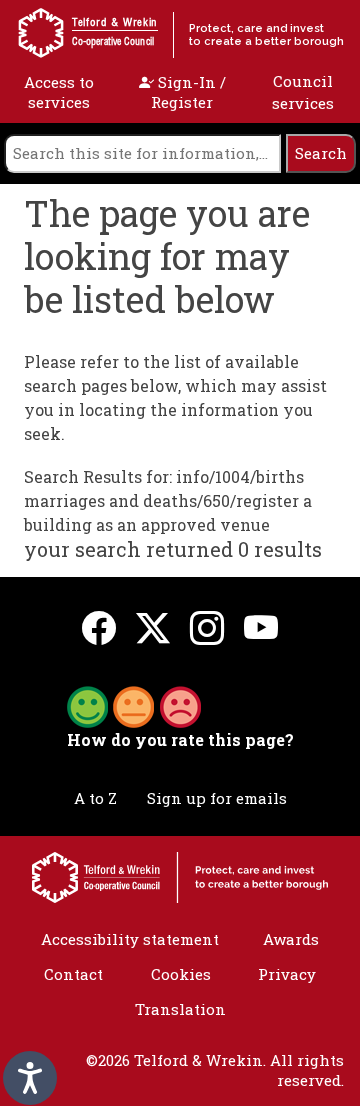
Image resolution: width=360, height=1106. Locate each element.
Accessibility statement (130, 939)
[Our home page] (180, 876)
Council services (303, 92)
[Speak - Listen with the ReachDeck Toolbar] (30, 1078)
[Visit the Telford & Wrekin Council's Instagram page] (207, 627)
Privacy (287, 974)
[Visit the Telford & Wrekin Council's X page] (153, 627)
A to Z (95, 798)
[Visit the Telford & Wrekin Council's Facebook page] (99, 627)
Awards (291, 939)
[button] (134, 705)
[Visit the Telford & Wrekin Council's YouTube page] (261, 627)
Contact (73, 974)
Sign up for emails (217, 798)
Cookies (181, 974)
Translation (180, 1009)
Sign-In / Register (188, 92)
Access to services (59, 92)
